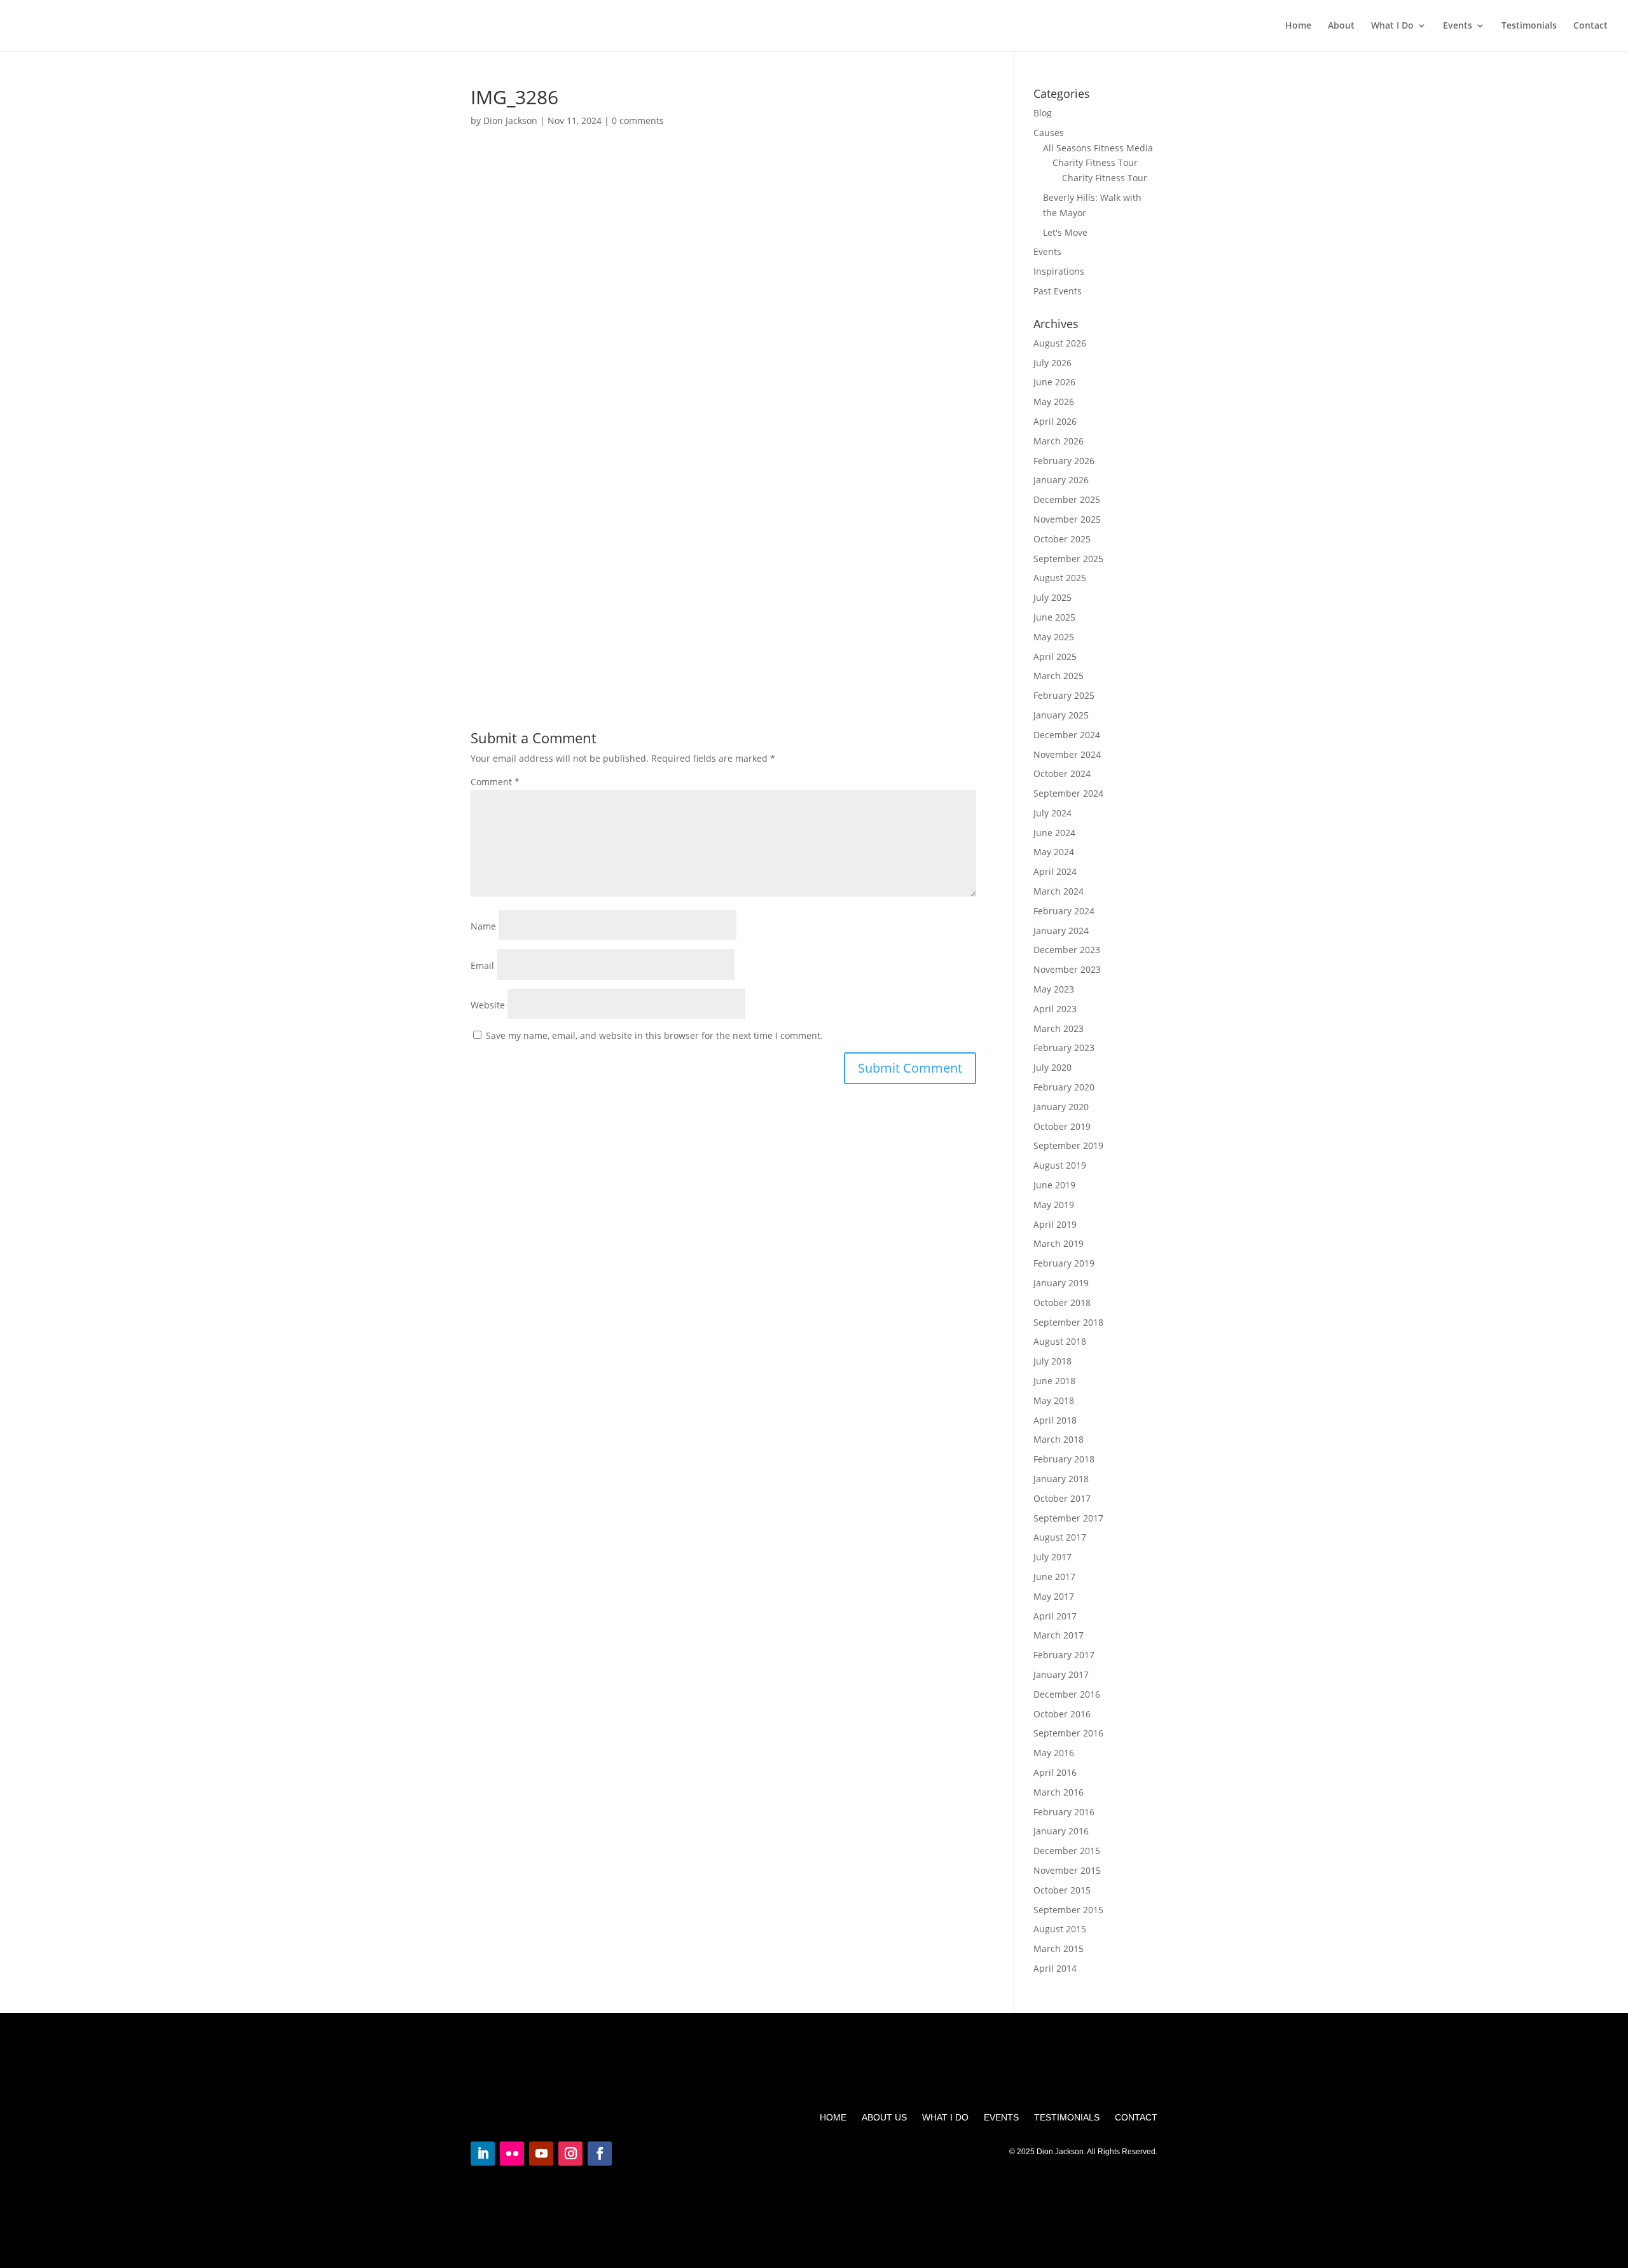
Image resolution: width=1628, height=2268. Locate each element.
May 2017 (1054, 1596)
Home (1298, 26)
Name (483, 926)
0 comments (638, 120)
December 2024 (1067, 735)
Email (482, 966)
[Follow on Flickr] (512, 2154)
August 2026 (1060, 343)
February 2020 (1064, 1087)
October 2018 (1062, 1302)
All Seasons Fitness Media (1098, 148)
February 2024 (1064, 911)
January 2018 (1061, 1479)
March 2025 (1059, 676)
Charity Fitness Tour (1095, 162)
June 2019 (1054, 1185)
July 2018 (1052, 1361)
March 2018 (1059, 1439)
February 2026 (1064, 461)
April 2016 (1055, 1772)
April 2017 (1055, 1616)
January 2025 (1061, 715)
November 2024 (1067, 754)
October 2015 (1062, 1890)
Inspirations (1059, 271)
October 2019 (1062, 1126)
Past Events (1058, 291)
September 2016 (1068, 1733)
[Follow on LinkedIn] (483, 2154)
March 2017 (1059, 1635)
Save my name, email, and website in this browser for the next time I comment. (654, 1035)
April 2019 (1055, 1224)
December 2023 (1067, 950)
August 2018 (1060, 1341)
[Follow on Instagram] (570, 2154)
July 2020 (1052, 1067)
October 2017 (1062, 1498)
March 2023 (1059, 1028)
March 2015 (1059, 1948)
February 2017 (1064, 1655)
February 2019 (1064, 1263)
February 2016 (1064, 1812)
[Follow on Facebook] (600, 2154)
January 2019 (1061, 1283)
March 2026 (1059, 441)
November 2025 (1067, 519)
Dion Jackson (510, 120)
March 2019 (1059, 1243)
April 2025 (1055, 656)
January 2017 (1061, 1674)
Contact (1590, 26)
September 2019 (1068, 1145)
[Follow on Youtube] (541, 2154)
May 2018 (1054, 1400)
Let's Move (1065, 232)
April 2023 (1055, 1009)
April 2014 (1055, 1968)
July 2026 (1052, 363)
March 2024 (1059, 891)
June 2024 (1054, 833)
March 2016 (1059, 1792)
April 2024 (1055, 871)
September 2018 (1068, 1322)
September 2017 (1068, 1518)
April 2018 (1055, 1420)
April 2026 (1055, 421)
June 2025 (1054, 617)
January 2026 (1061, 480)
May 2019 (1054, 1205)
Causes (1049, 133)
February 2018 (1064, 1459)
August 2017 (1060, 1537)
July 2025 (1052, 597)
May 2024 (1054, 852)
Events (1458, 26)
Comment (495, 782)
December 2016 (1067, 1694)
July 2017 (1052, 1557)
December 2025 (1067, 499)
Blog (1043, 113)
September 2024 (1068, 793)
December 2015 (1067, 1851)
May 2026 (1054, 402)
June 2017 (1054, 1577)
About (1341, 26)
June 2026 (1054, 382)
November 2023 (1067, 969)
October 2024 (1062, 773)
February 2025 (1064, 695)
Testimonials (1529, 26)
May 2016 (1054, 1753)
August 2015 (1060, 1929)
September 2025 (1068, 559)
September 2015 (1068, 1910)
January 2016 (1061, 1831)
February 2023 (1064, 1048)
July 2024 (1052, 813)
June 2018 (1054, 1381)
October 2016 (1062, 1714)
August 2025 (1060, 578)
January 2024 (1061, 931)
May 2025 (1054, 637)
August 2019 (1060, 1165)
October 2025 (1062, 539)
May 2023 (1054, 989)
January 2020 (1061, 1107)
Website (488, 1005)
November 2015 (1067, 1870)
